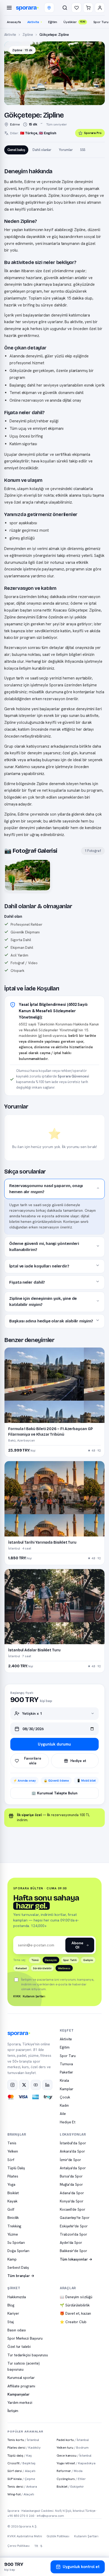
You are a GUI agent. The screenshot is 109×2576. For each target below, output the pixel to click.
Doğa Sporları (18, 2251)
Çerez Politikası (19, 2546)
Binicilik (13, 2218)
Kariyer (13, 2313)
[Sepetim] (88, 8)
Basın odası (17, 2330)
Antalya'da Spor (73, 2168)
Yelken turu (73, 2447)
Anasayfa (14, 22)
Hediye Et (68, 2122)
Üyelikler (74, 22)
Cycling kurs (71, 2479)
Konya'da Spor (72, 2201)
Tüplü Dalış (16, 2168)
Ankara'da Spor (72, 2151)
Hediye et (78, 1761)
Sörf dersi (21, 2471)
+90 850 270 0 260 (21, 2516)
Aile (63, 2114)
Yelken (13, 2151)
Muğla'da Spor (71, 2184)
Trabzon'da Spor (73, 2234)
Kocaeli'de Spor (72, 2209)
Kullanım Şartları (34, 1996)
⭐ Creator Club (73, 2322)
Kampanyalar (19, 2394)
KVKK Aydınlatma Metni (25, 2536)
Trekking (14, 2226)
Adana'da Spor (72, 2193)
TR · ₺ (38, 2546)
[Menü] (9, 8)
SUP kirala (21, 2479)
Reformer (70, 2471)
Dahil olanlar (42, 150)
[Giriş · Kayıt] (100, 8)
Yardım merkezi (20, 2402)
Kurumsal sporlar (21, 2378)
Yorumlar (66, 150)
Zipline (28, 35)
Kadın (64, 2105)
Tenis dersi (22, 2486)
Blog (11, 2305)
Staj (11, 2322)
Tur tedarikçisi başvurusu (28, 2355)
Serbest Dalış (18, 2267)
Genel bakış (16, 150)
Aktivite (33, 22)
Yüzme (13, 2234)
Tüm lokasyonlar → (76, 2259)
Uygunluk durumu (54, 1744)
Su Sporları (16, 2242)
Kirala (64, 2080)
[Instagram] (12, 2085)
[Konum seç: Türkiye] (49, 8)
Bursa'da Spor (71, 2176)
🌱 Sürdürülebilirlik (75, 2305)
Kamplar (66, 2089)
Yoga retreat (76, 2463)
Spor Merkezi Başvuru (25, 2338)
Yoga (11, 2184)
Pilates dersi (24, 2447)
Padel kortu (73, 2440)
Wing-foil (21, 2494)
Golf (11, 2209)
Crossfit (21, 2463)
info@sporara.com (51, 2516)
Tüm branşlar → (21, 2276)
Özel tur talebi (19, 2346)
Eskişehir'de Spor (74, 2226)
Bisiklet (13, 2193)
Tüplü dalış (20, 2455)
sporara (26, 8)
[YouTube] (36, 2085)
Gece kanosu (74, 2455)
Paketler (66, 2072)
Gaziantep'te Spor (75, 2218)
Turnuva (66, 2064)
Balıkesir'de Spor (73, 2251)
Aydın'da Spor (71, 2242)
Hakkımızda (17, 2297)
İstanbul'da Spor (73, 2143)
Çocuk (65, 2097)
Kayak (12, 2201)
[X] (24, 2085)
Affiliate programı (21, 2386)
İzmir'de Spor (70, 2160)
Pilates (13, 2176)
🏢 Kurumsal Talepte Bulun (54, 1793)
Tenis (12, 2143)
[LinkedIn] (47, 2085)
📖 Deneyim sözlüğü (76, 2297)
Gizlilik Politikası (58, 2536)
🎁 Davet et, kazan (75, 2313)
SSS (83, 150)
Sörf (11, 2160)
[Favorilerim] (76, 8)
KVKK (17, 1996)
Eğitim (53, 22)
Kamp (12, 2259)
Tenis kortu (23, 2440)
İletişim (13, 2411)
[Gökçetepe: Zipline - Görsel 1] (28, 875)
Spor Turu (68, 2056)
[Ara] (65, 8)
